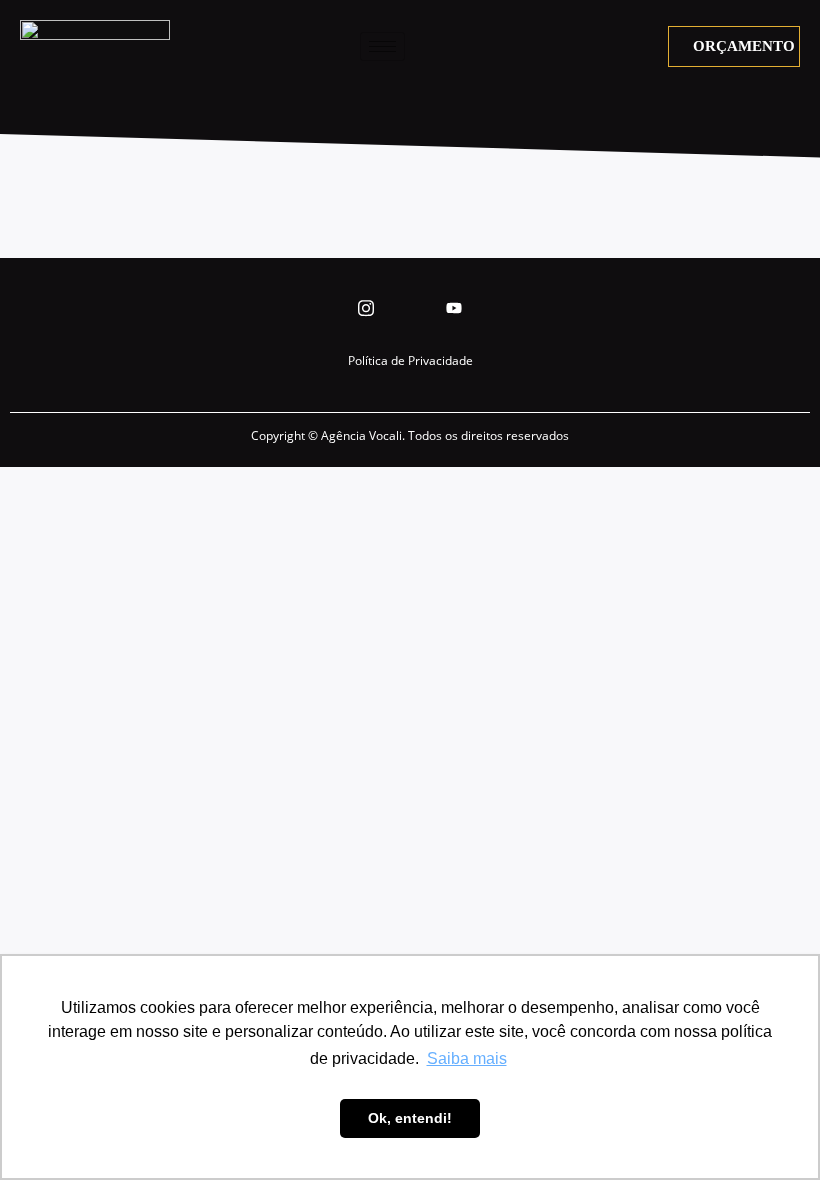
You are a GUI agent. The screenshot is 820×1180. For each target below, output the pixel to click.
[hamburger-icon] (382, 46)
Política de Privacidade (410, 360)
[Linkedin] (410, 308)
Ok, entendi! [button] (410, 1118)
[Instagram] (366, 308)
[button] (652, 46)
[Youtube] (454, 308)
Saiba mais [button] (467, 1058)
